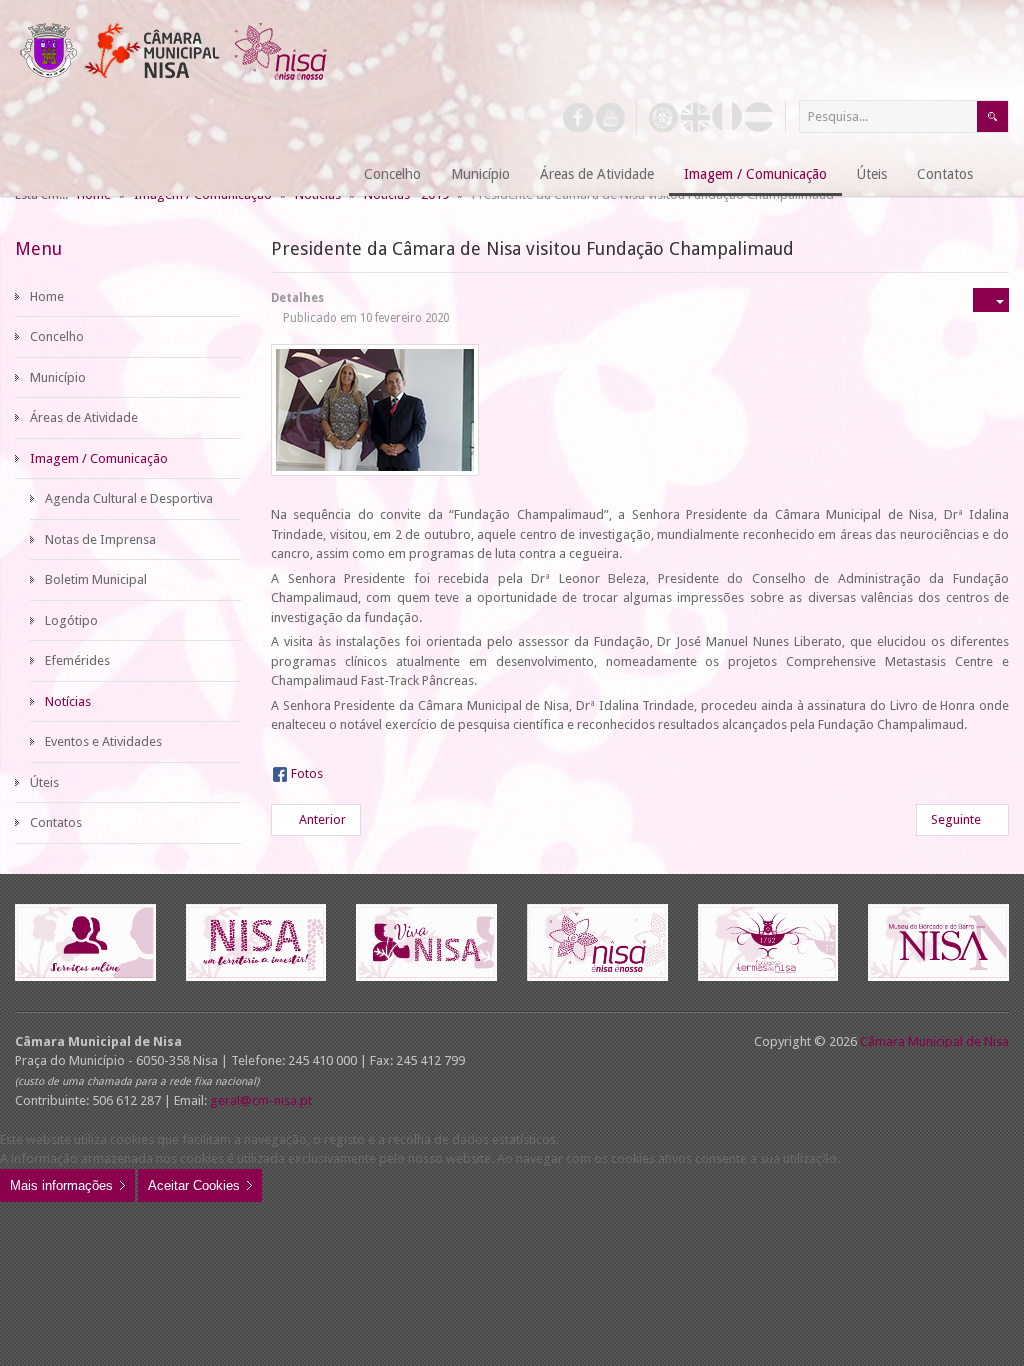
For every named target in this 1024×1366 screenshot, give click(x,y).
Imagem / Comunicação (99, 458)
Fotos (307, 773)
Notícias (68, 701)
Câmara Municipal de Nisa (934, 1041)
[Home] (324, 175)
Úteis (44, 782)
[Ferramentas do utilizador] (991, 300)
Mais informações (61, 1185)
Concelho (57, 336)
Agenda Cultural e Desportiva (129, 498)
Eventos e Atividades (103, 741)
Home (47, 296)
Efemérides (77, 660)
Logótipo (71, 620)
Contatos (56, 822)
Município (58, 377)
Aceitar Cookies (194, 1185)
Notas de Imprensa (100, 539)
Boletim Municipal (96, 579)
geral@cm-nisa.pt (261, 1100)
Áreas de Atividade (84, 417)
